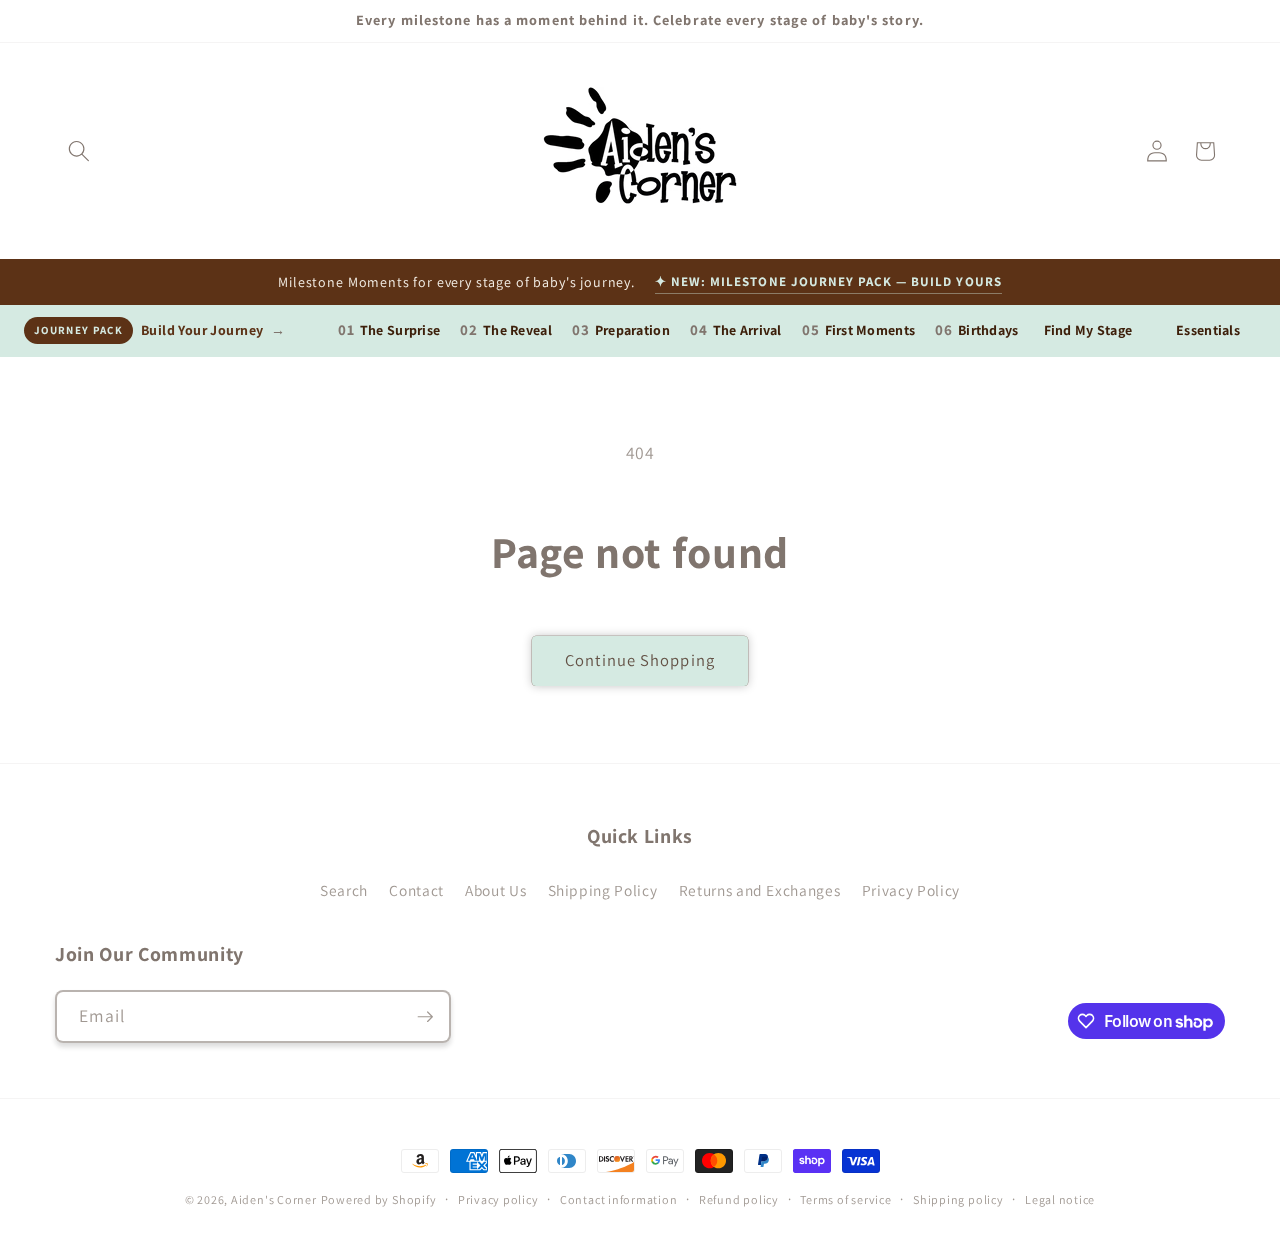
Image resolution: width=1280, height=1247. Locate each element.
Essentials (1208, 330)
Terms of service (845, 1199)
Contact (416, 890)
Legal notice (1060, 1199)
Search (344, 890)
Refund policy (739, 1199)
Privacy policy (498, 1199)
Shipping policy (958, 1199)
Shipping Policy (603, 890)
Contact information (619, 1199)
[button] (79, 151)
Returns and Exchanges (760, 890)
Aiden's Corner (274, 1199)
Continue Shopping (640, 660)
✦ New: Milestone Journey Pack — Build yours (828, 281)
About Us (495, 890)
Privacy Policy (911, 890)
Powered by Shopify (379, 1199)
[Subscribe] (425, 1017)
